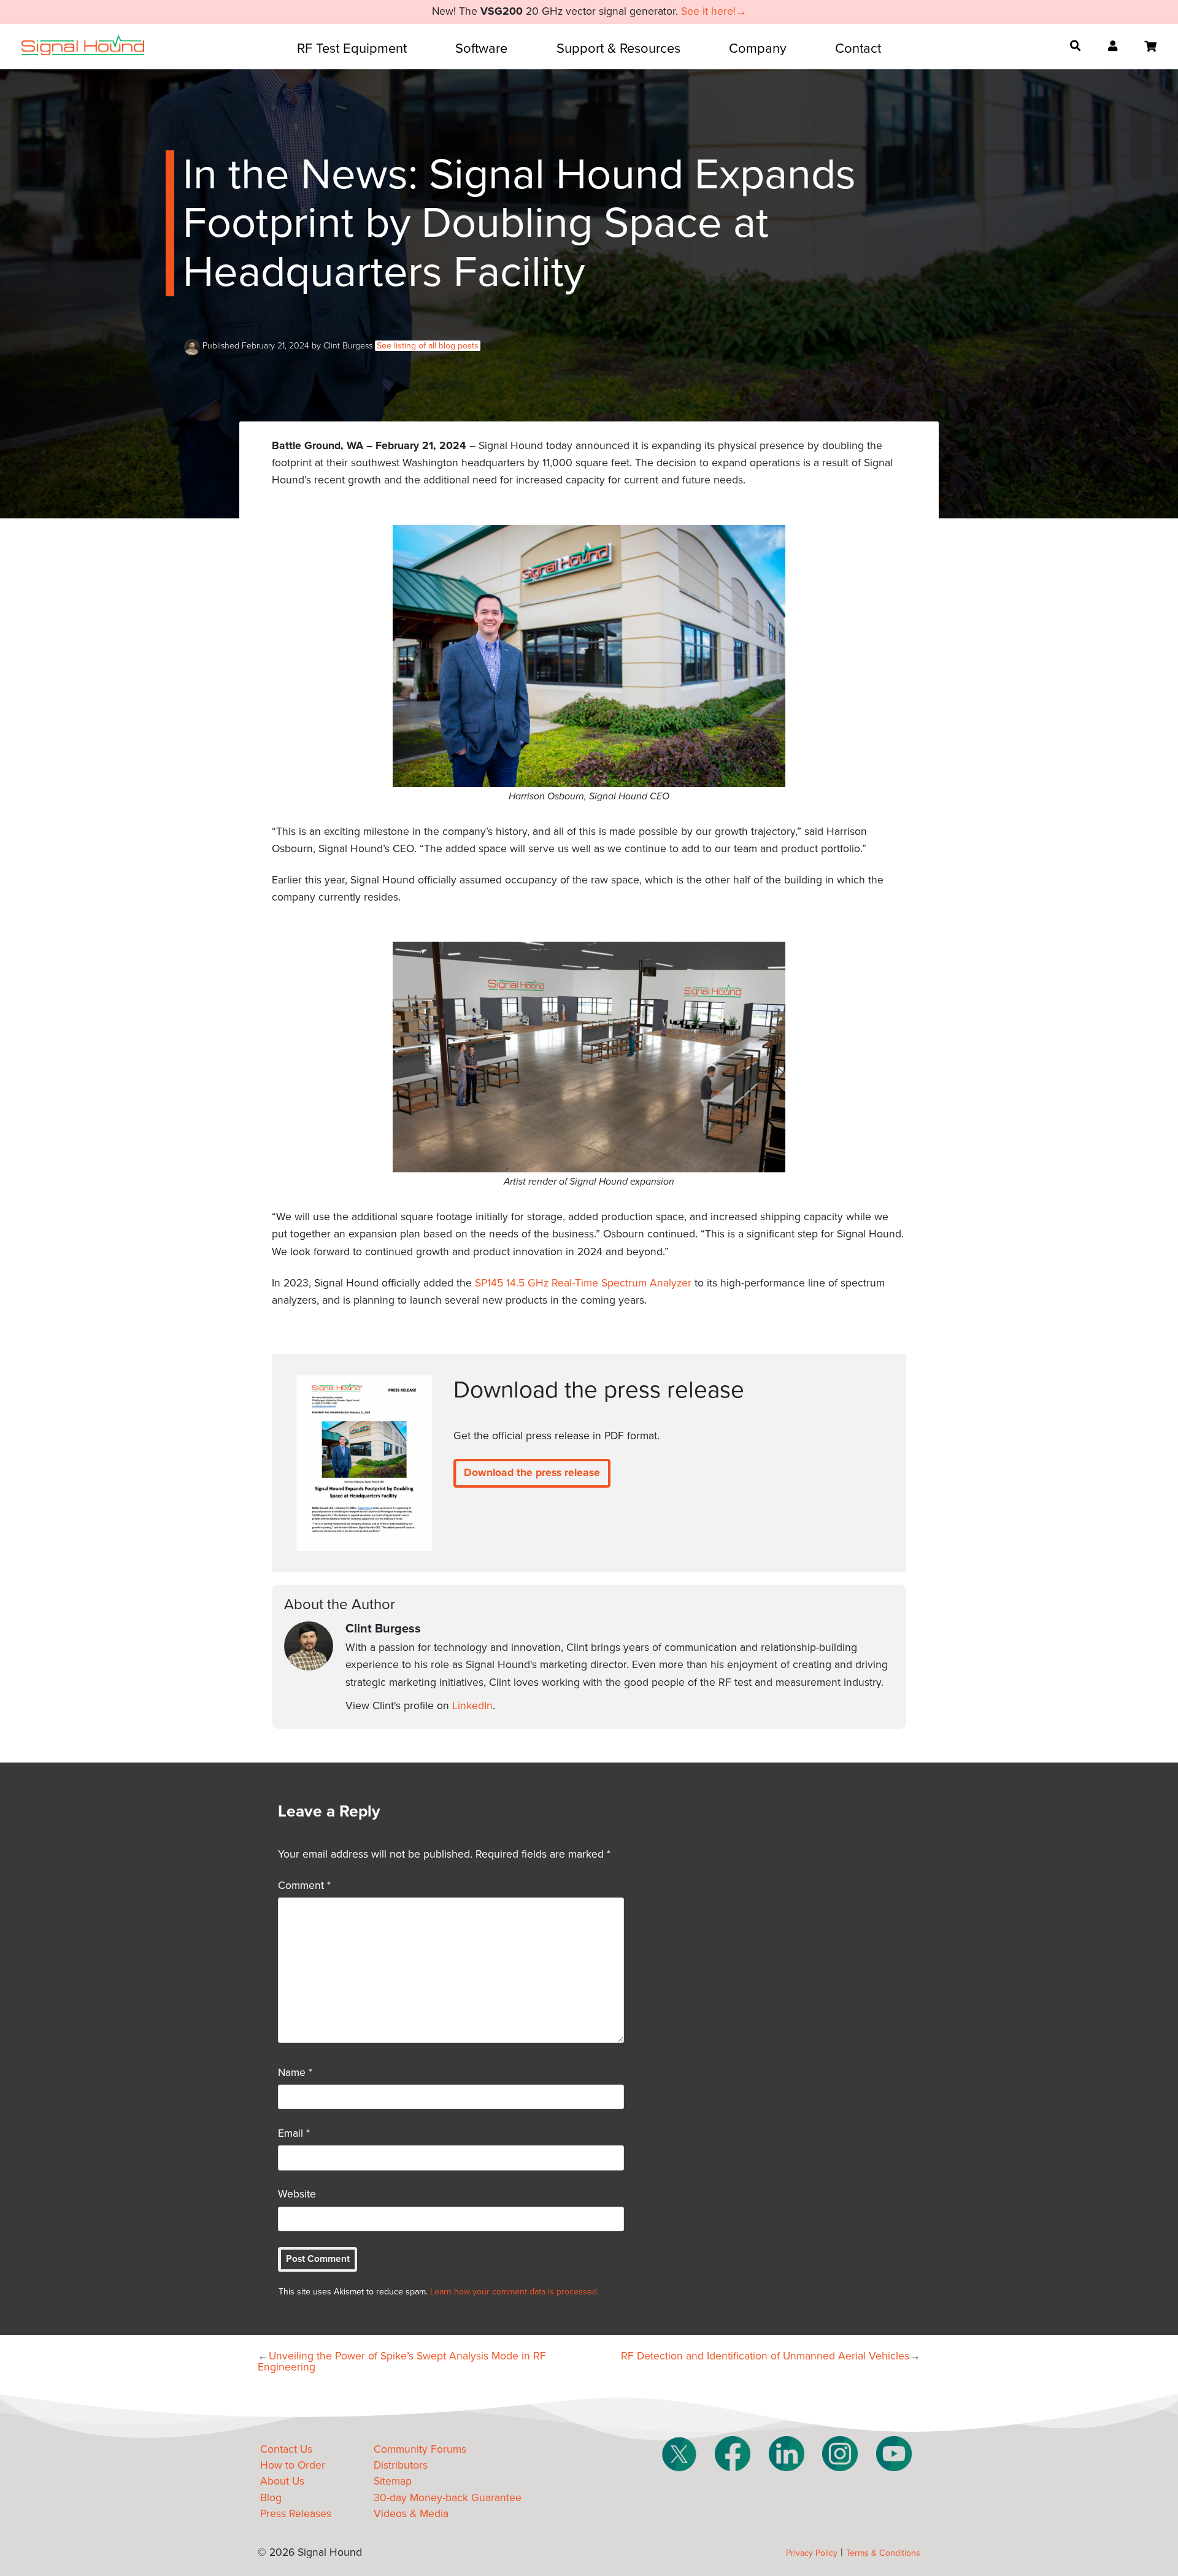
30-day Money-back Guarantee (448, 2498)
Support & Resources (618, 48)
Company (758, 48)
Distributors (401, 2465)
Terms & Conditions (883, 2553)
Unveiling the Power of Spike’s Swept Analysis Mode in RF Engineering (402, 2362)
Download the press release (532, 1473)
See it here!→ (714, 11)
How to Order (293, 2465)
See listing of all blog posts (428, 346)
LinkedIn (472, 1706)
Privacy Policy (812, 2553)
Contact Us (286, 2449)
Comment (304, 1886)
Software (481, 48)
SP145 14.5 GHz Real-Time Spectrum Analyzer (583, 1283)
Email (294, 2133)
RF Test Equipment (352, 48)
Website (297, 2194)
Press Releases (296, 2514)
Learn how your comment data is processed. (514, 2292)
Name (295, 2073)
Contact (858, 48)
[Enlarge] (769, 541)
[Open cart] (1150, 47)
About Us (282, 2481)
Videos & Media (411, 2514)
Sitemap (393, 2481)
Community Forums (420, 2449)
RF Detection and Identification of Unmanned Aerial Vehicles (765, 2356)
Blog (271, 2498)
